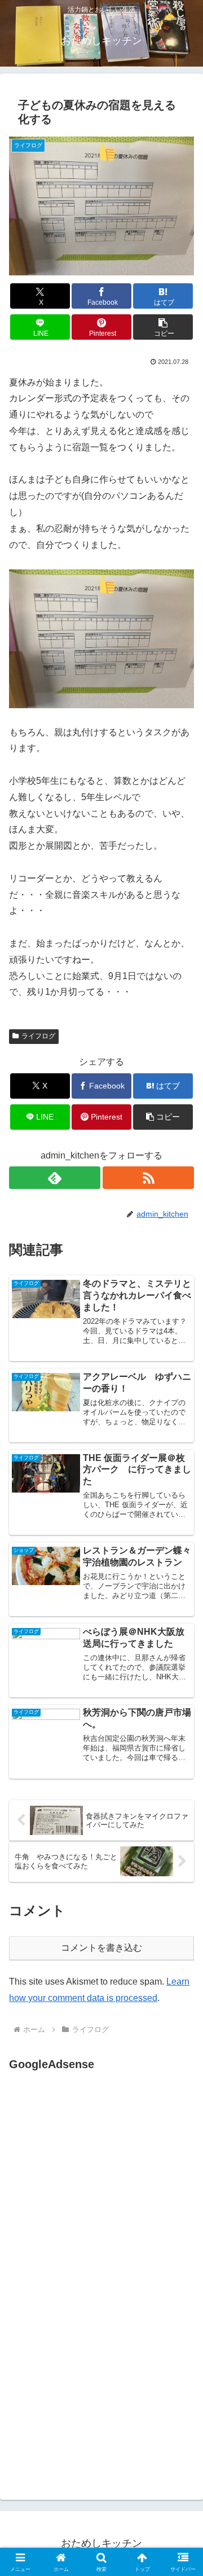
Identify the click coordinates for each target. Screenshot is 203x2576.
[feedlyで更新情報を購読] (55, 1178)
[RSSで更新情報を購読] (148, 1178)
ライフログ (38, 1036)
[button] (163, 327)
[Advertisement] (104, 2186)
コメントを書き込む (101, 1948)
